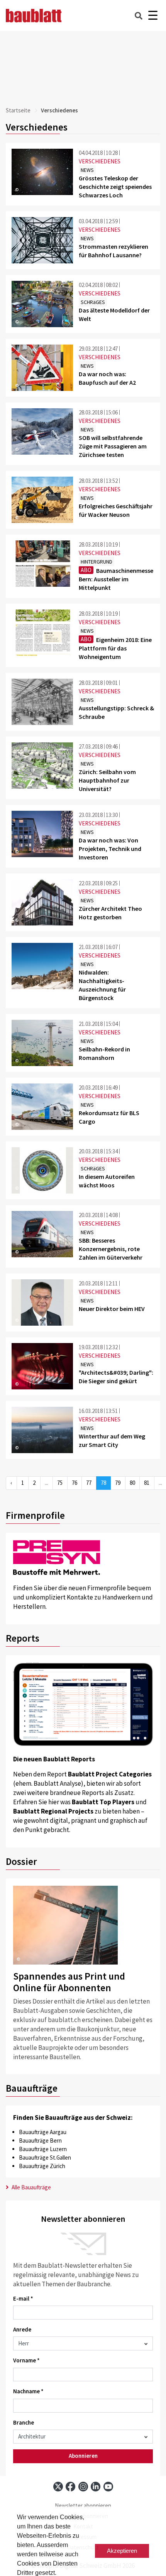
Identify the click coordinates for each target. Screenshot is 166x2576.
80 (132, 1483)
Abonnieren (83, 2456)
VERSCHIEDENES (100, 161)
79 (118, 1483)
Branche (24, 2422)
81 (147, 1483)
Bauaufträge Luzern (43, 2149)
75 (60, 1483)
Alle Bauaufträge (31, 2187)
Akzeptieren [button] (122, 2551)
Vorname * (26, 2360)
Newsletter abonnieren (83, 2506)
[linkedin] (96, 2487)
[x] (58, 2487)
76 (75, 1483)
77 (89, 1483)
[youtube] (108, 2487)
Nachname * (28, 2391)
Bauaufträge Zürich (42, 2166)
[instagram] (83, 2487)
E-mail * (23, 2298)
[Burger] (153, 16)
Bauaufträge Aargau (43, 2132)
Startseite (18, 110)
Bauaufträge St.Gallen (45, 2157)
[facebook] (70, 2487)
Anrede (22, 2329)
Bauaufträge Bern (40, 2140)
